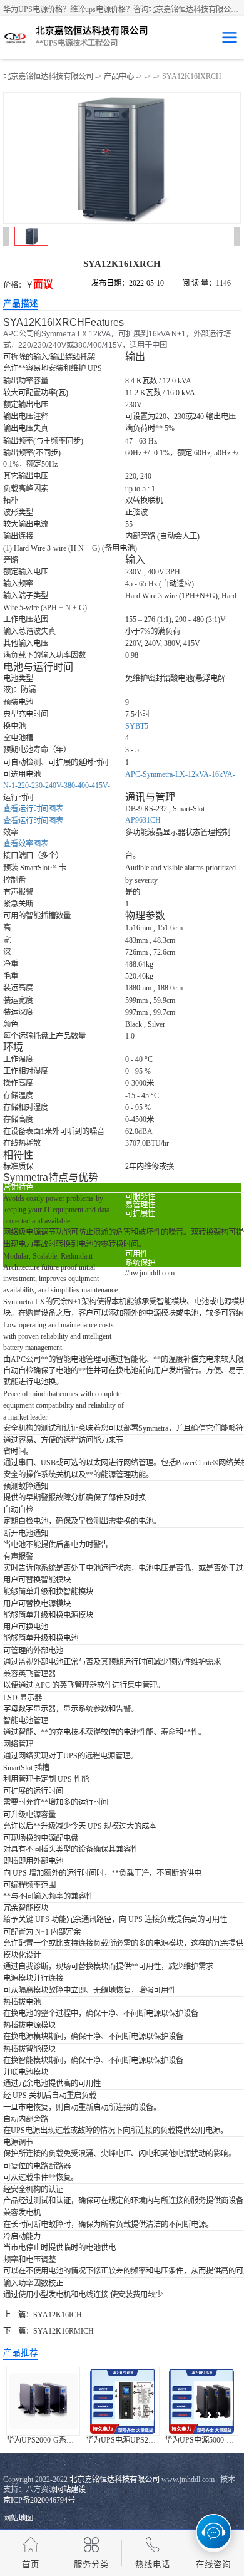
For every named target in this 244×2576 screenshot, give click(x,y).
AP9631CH (143, 820)
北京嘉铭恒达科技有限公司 (48, 76)
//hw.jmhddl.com (150, 1273)
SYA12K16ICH (58, 2315)
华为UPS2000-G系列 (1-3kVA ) (56, 2440)
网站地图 (18, 2518)
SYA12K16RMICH (64, 2331)
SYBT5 (137, 726)
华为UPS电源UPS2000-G (127, 2440)
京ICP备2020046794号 (39, 2500)
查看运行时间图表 (33, 821)
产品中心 (119, 76)
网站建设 (71, 2490)
